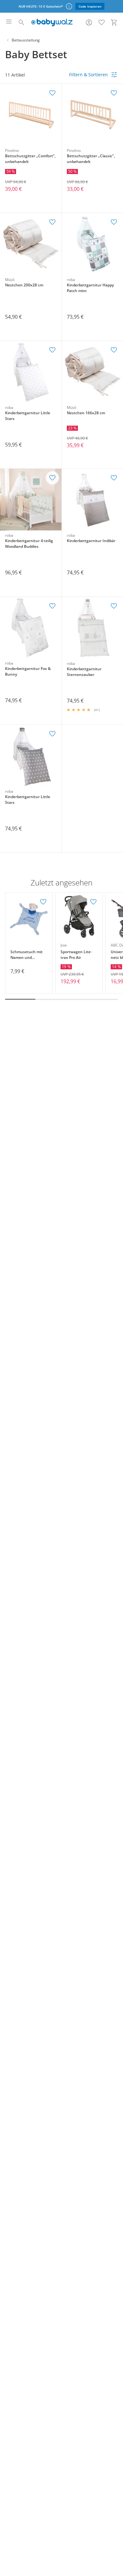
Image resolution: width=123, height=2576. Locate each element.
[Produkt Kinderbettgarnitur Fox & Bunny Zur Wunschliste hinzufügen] (52, 606)
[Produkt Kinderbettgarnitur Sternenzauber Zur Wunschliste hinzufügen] (114, 606)
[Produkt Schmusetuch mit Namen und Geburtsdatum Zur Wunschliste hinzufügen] (43, 902)
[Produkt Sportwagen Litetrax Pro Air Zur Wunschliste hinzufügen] (93, 902)
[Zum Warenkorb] (114, 22)
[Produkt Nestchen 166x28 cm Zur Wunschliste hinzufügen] (114, 350)
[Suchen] (21, 22)
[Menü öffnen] (9, 22)
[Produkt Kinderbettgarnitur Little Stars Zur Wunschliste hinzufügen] (52, 350)
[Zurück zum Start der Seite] (117, 2532)
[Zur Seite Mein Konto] (89, 22)
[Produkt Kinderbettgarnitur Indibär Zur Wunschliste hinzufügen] (114, 478)
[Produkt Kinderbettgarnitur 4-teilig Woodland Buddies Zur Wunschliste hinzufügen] (52, 478)
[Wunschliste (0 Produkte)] (102, 22)
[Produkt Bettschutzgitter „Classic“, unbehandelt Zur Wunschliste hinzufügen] (114, 93)
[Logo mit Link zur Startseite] (52, 22)
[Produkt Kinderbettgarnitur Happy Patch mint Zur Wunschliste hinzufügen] (114, 222)
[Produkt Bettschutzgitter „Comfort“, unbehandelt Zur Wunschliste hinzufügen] (52, 93)
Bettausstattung (26, 40)
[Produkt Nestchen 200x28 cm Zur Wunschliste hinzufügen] (52, 222)
